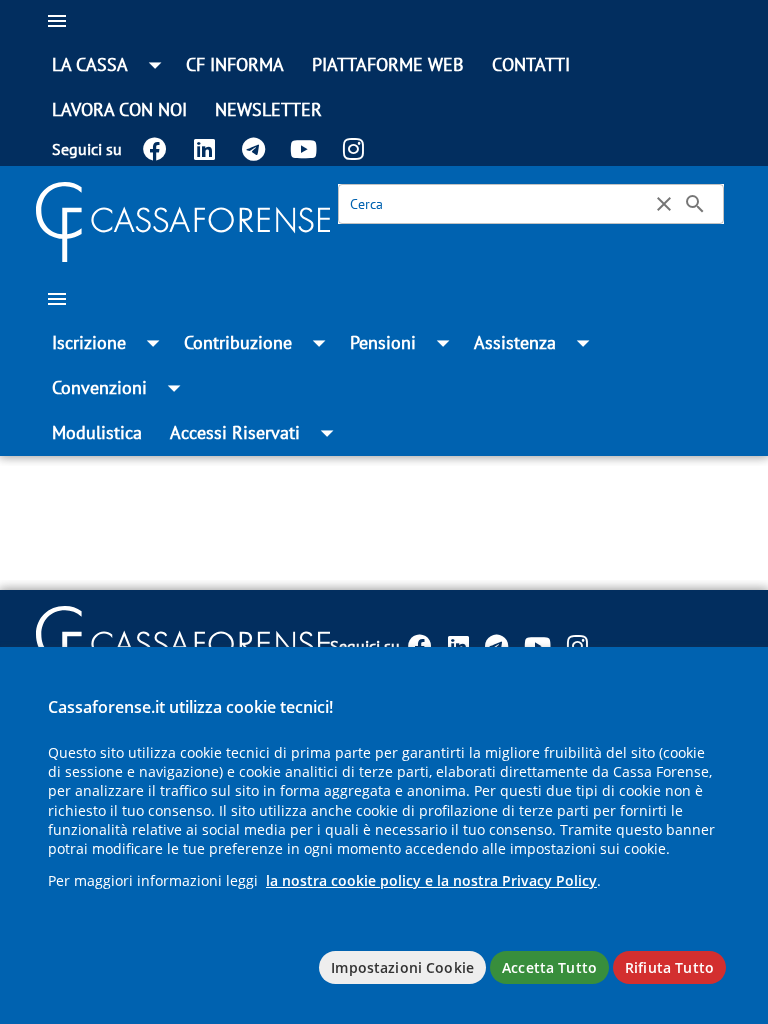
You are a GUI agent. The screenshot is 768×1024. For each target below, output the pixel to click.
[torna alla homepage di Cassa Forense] (183, 220)
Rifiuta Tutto (669, 967)
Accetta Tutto (549, 967)
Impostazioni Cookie (402, 967)
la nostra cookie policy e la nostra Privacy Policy (431, 880)
